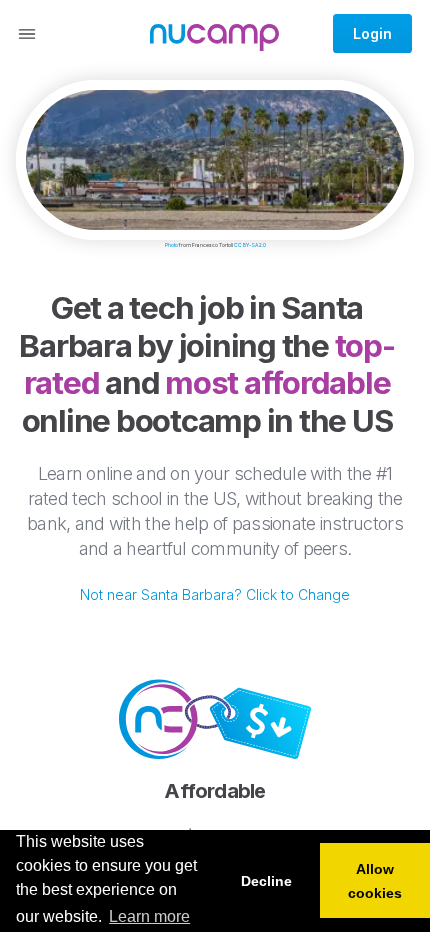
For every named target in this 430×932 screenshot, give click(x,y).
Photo (171, 245)
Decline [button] (266, 881)
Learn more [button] (149, 916)
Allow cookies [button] (375, 881)
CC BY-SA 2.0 (250, 245)
